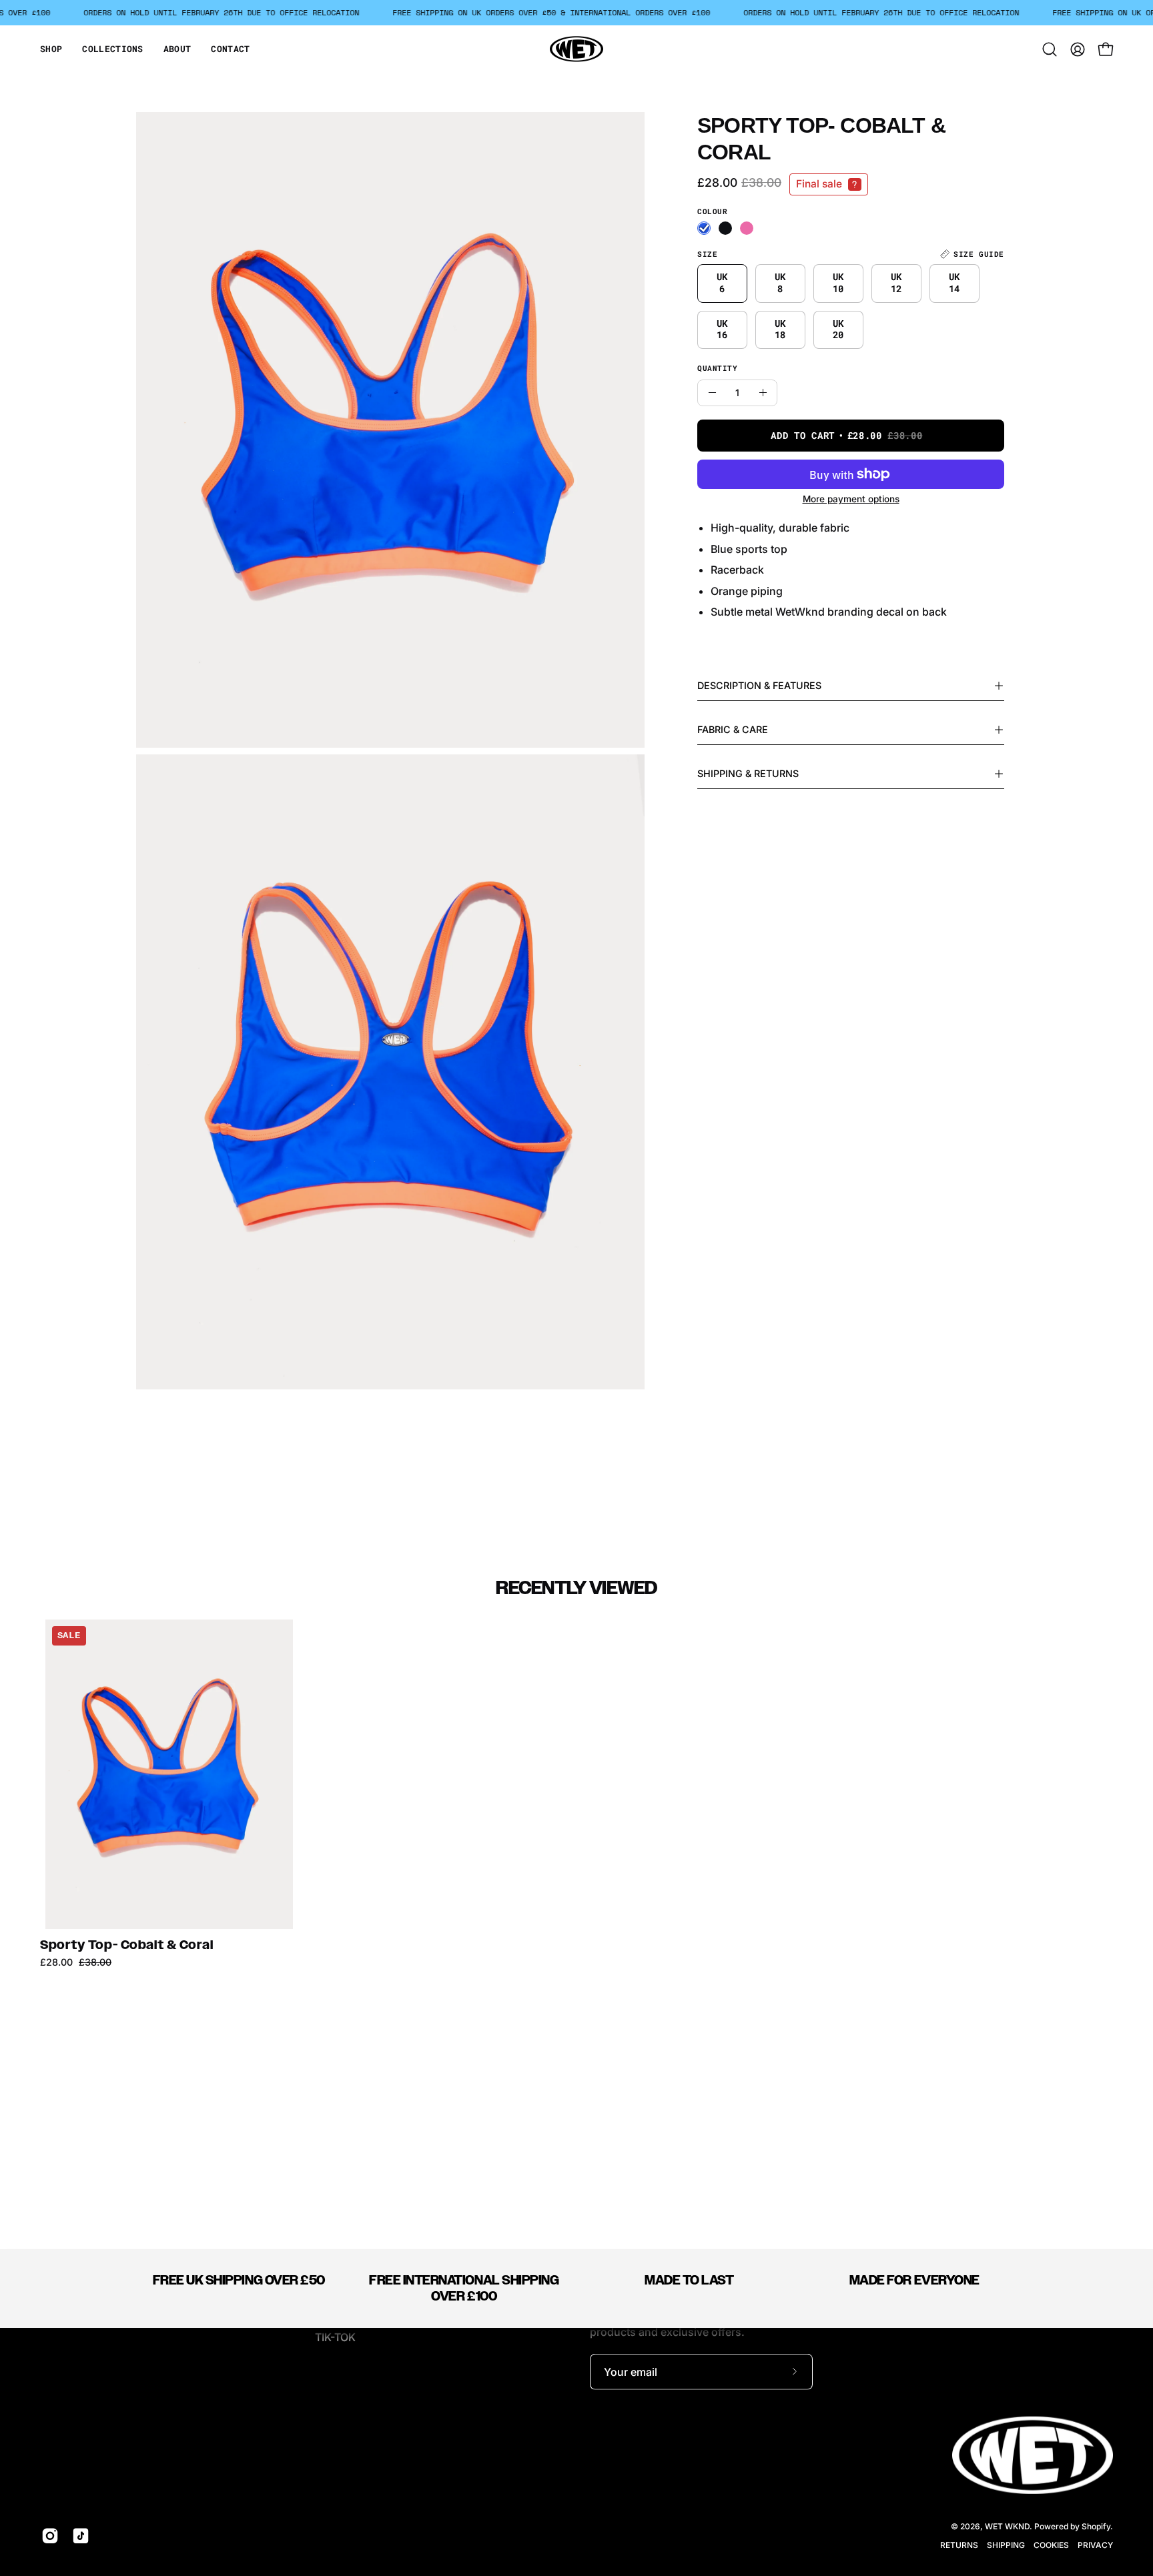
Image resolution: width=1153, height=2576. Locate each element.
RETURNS (959, 2545)
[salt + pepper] (725, 228)
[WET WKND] (576, 49)
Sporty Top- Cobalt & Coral (127, 1945)
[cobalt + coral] (704, 228)
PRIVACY (1095, 2545)
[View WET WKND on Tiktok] (81, 2536)
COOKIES (1051, 2545)
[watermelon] (747, 228)
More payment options (851, 499)
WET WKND (1007, 2526)
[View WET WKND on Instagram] (50, 2536)
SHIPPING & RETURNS (748, 773)
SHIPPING (1006, 2545)
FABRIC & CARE (733, 729)
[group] (576, 1794)
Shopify (1096, 2526)
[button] (51, 49)
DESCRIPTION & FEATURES (759, 685)
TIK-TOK (335, 2337)
